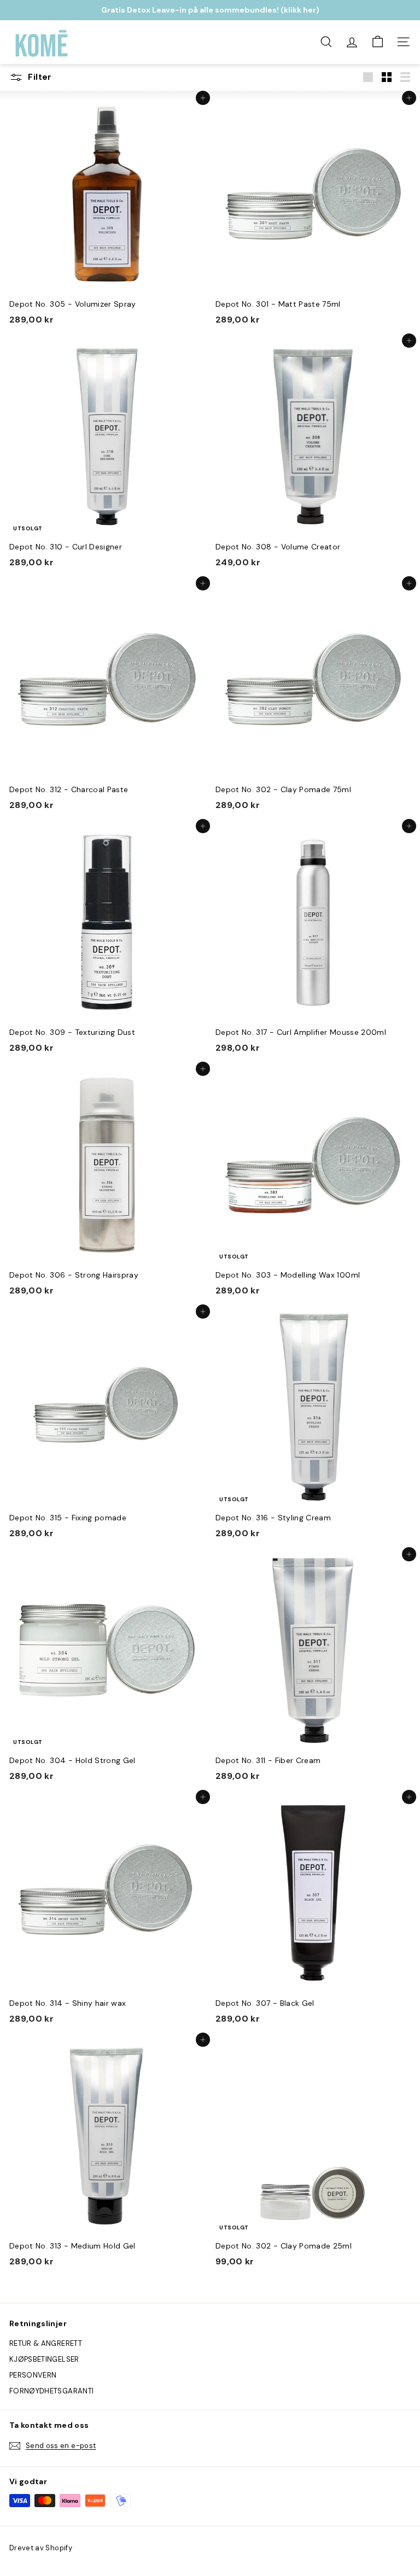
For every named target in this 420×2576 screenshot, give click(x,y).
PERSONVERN (33, 2375)
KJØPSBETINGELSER (44, 2359)
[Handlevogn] (378, 42)
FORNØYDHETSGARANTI (51, 2391)
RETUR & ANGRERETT (46, 2343)
